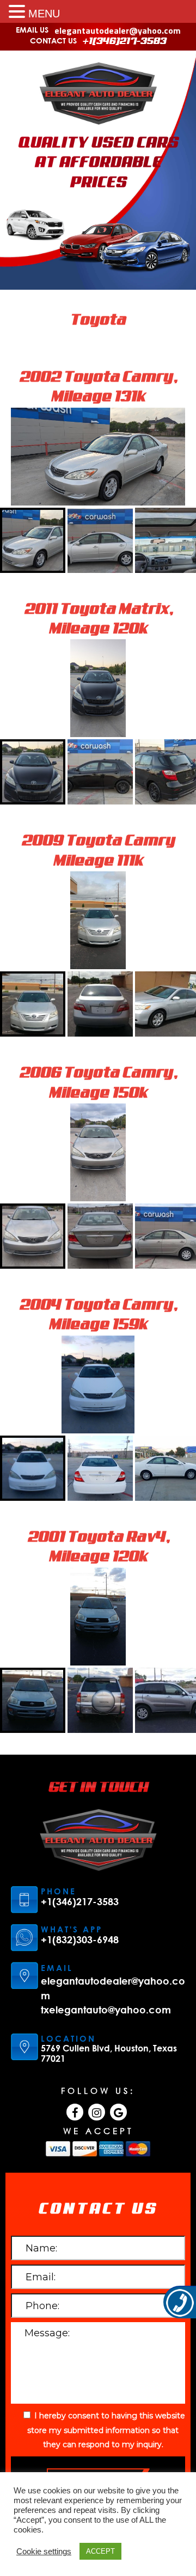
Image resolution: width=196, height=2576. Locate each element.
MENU (44, 14)
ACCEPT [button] (100, 2551)
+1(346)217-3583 (125, 41)
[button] (19, 11)
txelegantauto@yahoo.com (106, 2010)
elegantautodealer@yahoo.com (118, 30)
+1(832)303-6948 (80, 1940)
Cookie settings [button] (44, 2552)
